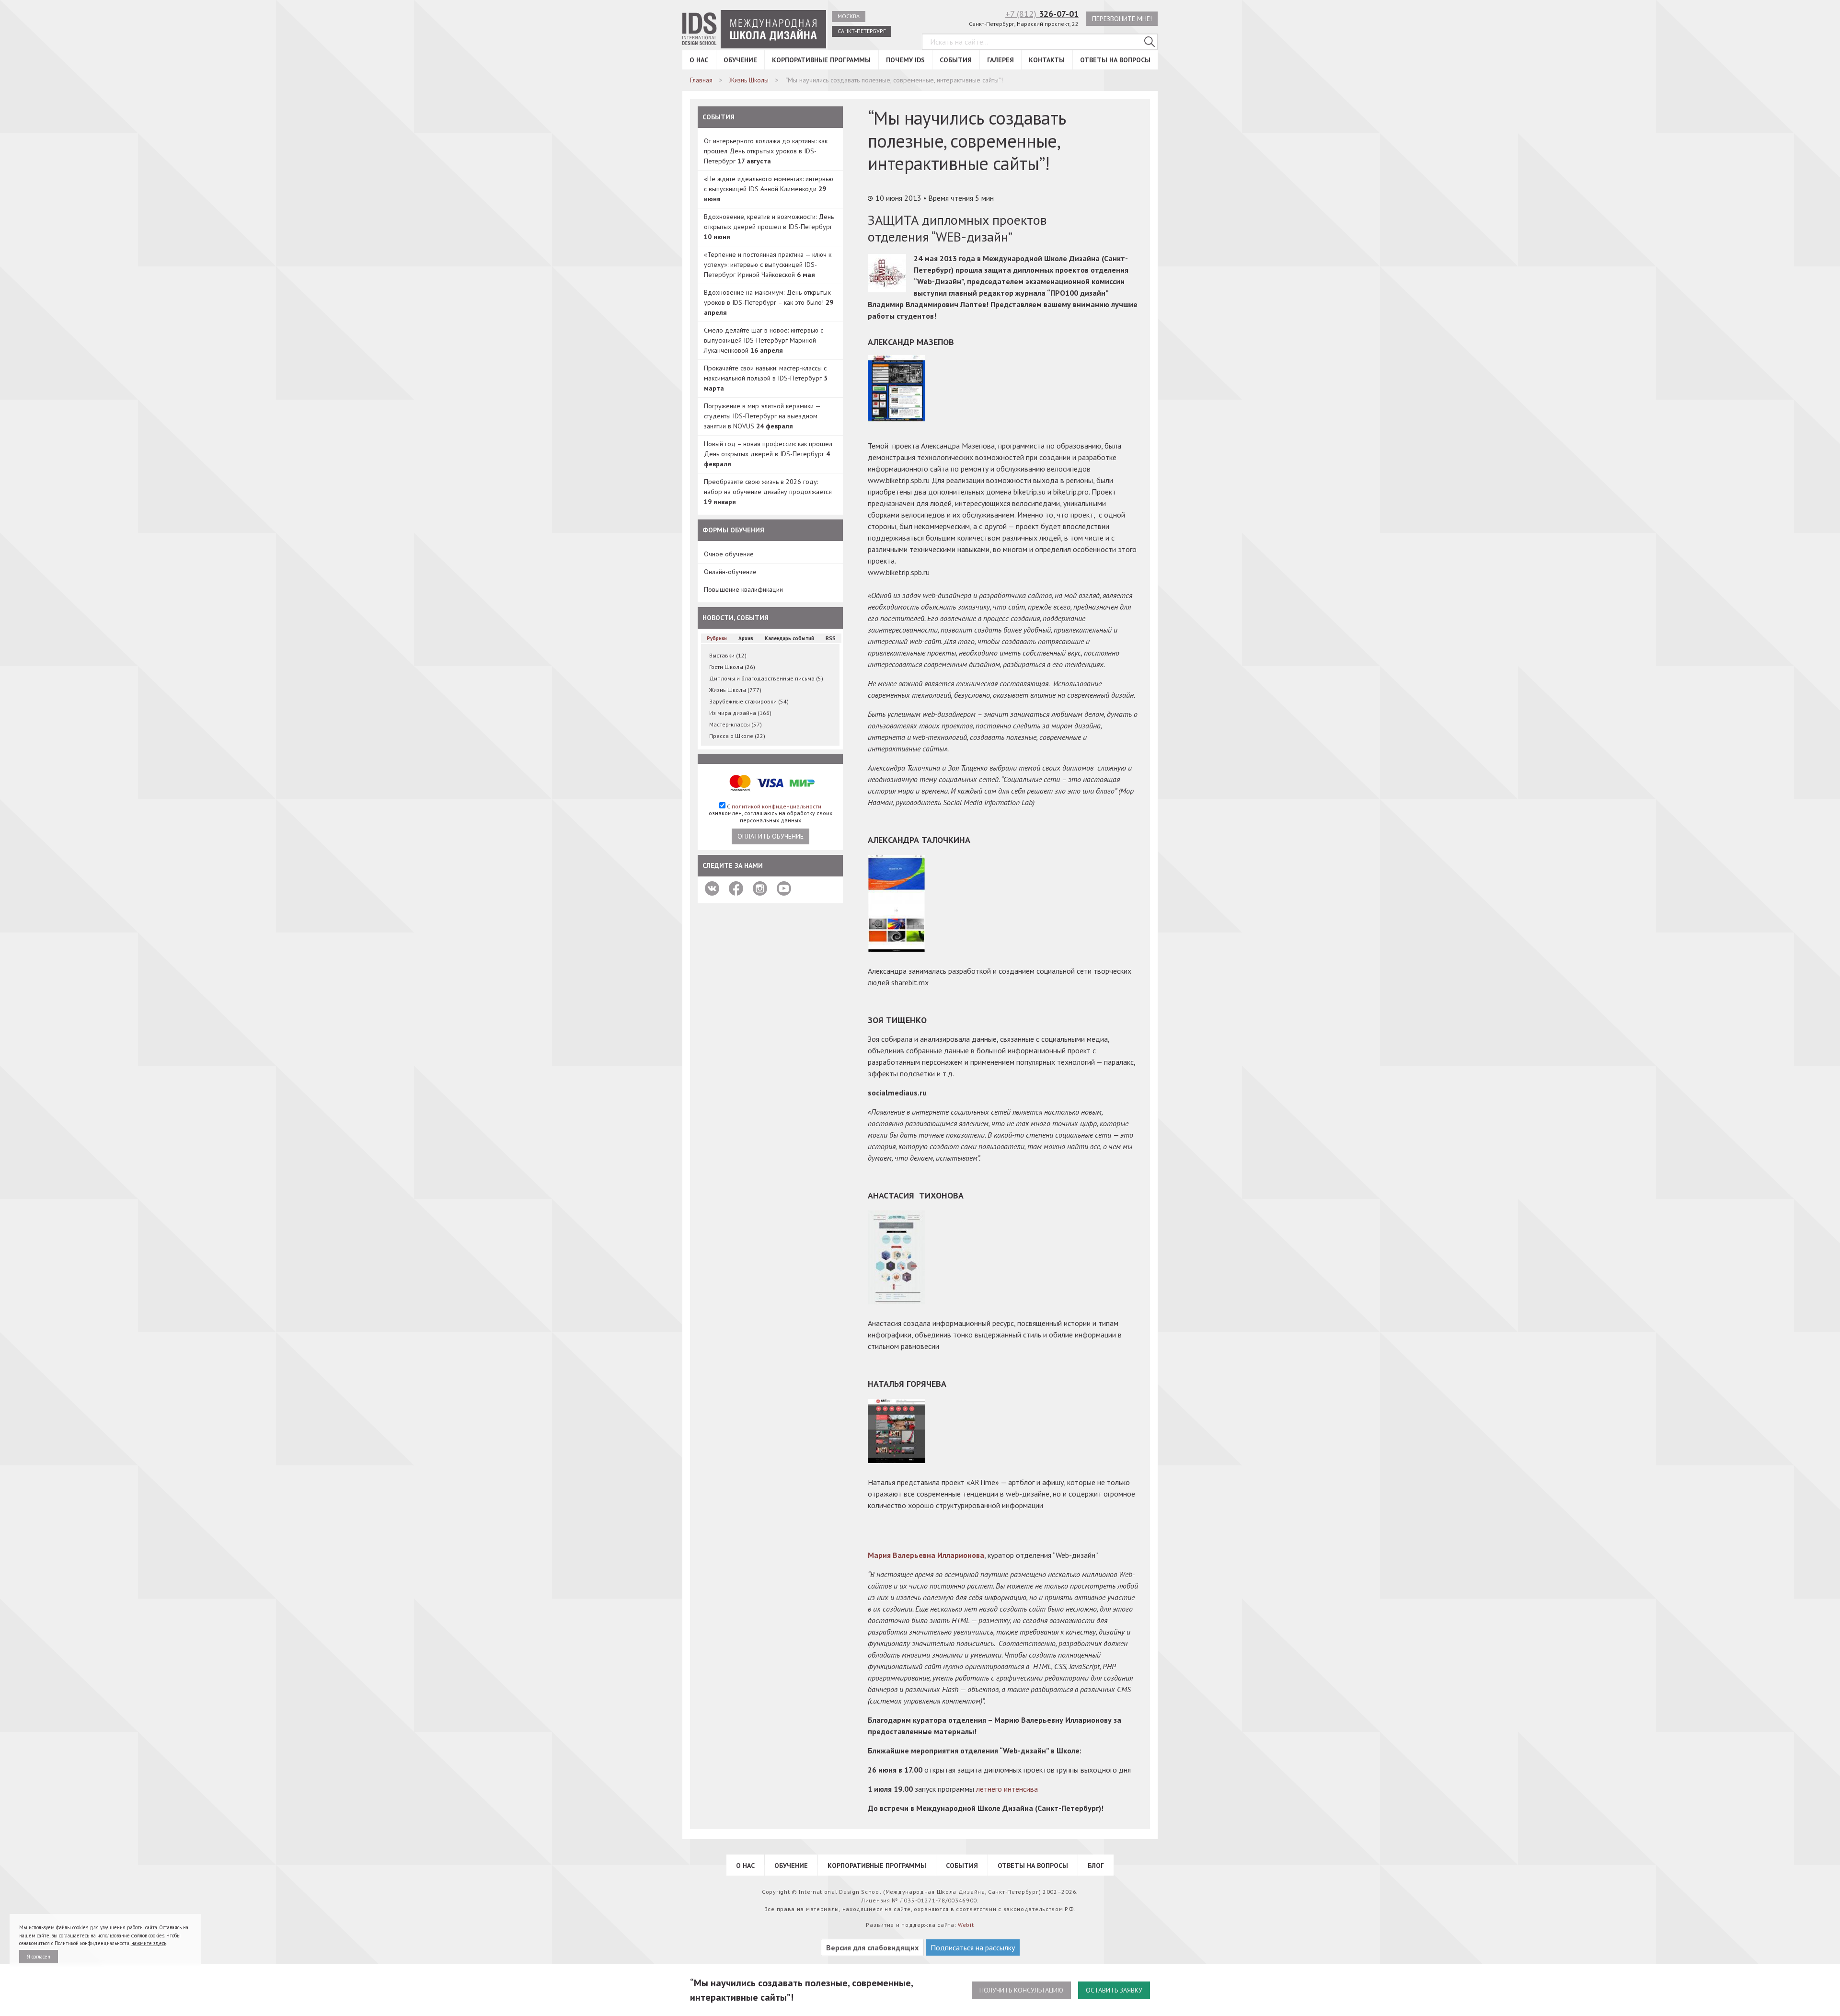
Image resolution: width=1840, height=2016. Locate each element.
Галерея (1000, 60)
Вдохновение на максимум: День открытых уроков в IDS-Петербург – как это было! (769, 302)
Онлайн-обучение (730, 572)
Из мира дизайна (740, 713)
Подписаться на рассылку (973, 1947)
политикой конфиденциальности (776, 806)
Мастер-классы (736, 724)
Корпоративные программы (821, 60)
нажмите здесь (149, 1943)
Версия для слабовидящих (872, 1947)
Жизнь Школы (735, 690)
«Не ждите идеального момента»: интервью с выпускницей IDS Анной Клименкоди (769, 189)
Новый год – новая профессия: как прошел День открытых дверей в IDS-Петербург (768, 454)
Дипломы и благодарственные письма (766, 678)
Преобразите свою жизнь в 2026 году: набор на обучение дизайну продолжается (768, 492)
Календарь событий (789, 638)
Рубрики (717, 638)
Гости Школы (732, 667)
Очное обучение (729, 554)
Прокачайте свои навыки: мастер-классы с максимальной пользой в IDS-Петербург (766, 378)
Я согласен (39, 1957)
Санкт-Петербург (862, 31)
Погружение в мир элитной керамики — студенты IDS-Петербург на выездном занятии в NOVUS (762, 416)
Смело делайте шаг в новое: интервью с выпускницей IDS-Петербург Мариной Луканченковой (764, 340)
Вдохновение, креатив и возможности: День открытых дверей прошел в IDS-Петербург (769, 227)
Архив (746, 638)
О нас (699, 60)
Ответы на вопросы (1115, 60)
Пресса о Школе (737, 736)
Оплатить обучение (770, 836)
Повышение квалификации (743, 589)
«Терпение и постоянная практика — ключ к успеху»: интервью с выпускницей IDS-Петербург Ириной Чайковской (768, 265)
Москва (849, 16)
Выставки (728, 655)
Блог (1096, 1866)
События (956, 60)
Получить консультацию (1021, 1990)
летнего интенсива (1007, 1789)
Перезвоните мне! (1122, 19)
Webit (966, 1925)
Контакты (1047, 60)
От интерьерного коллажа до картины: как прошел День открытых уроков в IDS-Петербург (766, 151)
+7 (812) (1042, 14)
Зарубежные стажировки (749, 701)
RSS (831, 638)
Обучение (740, 60)
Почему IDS (905, 60)
